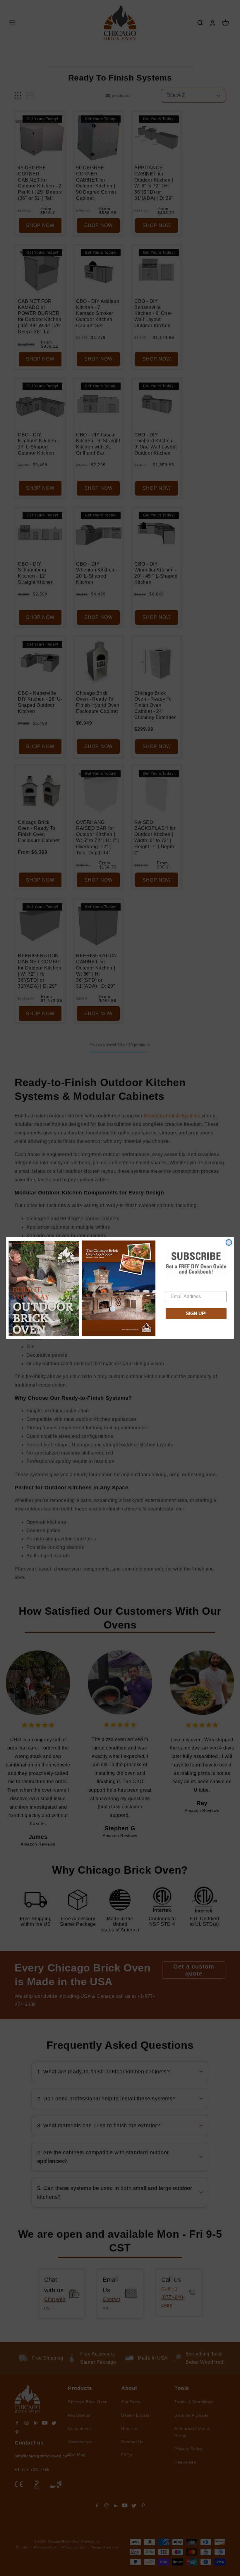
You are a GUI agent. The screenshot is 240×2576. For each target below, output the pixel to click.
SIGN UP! (196, 1313)
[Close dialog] (229, 1242)
